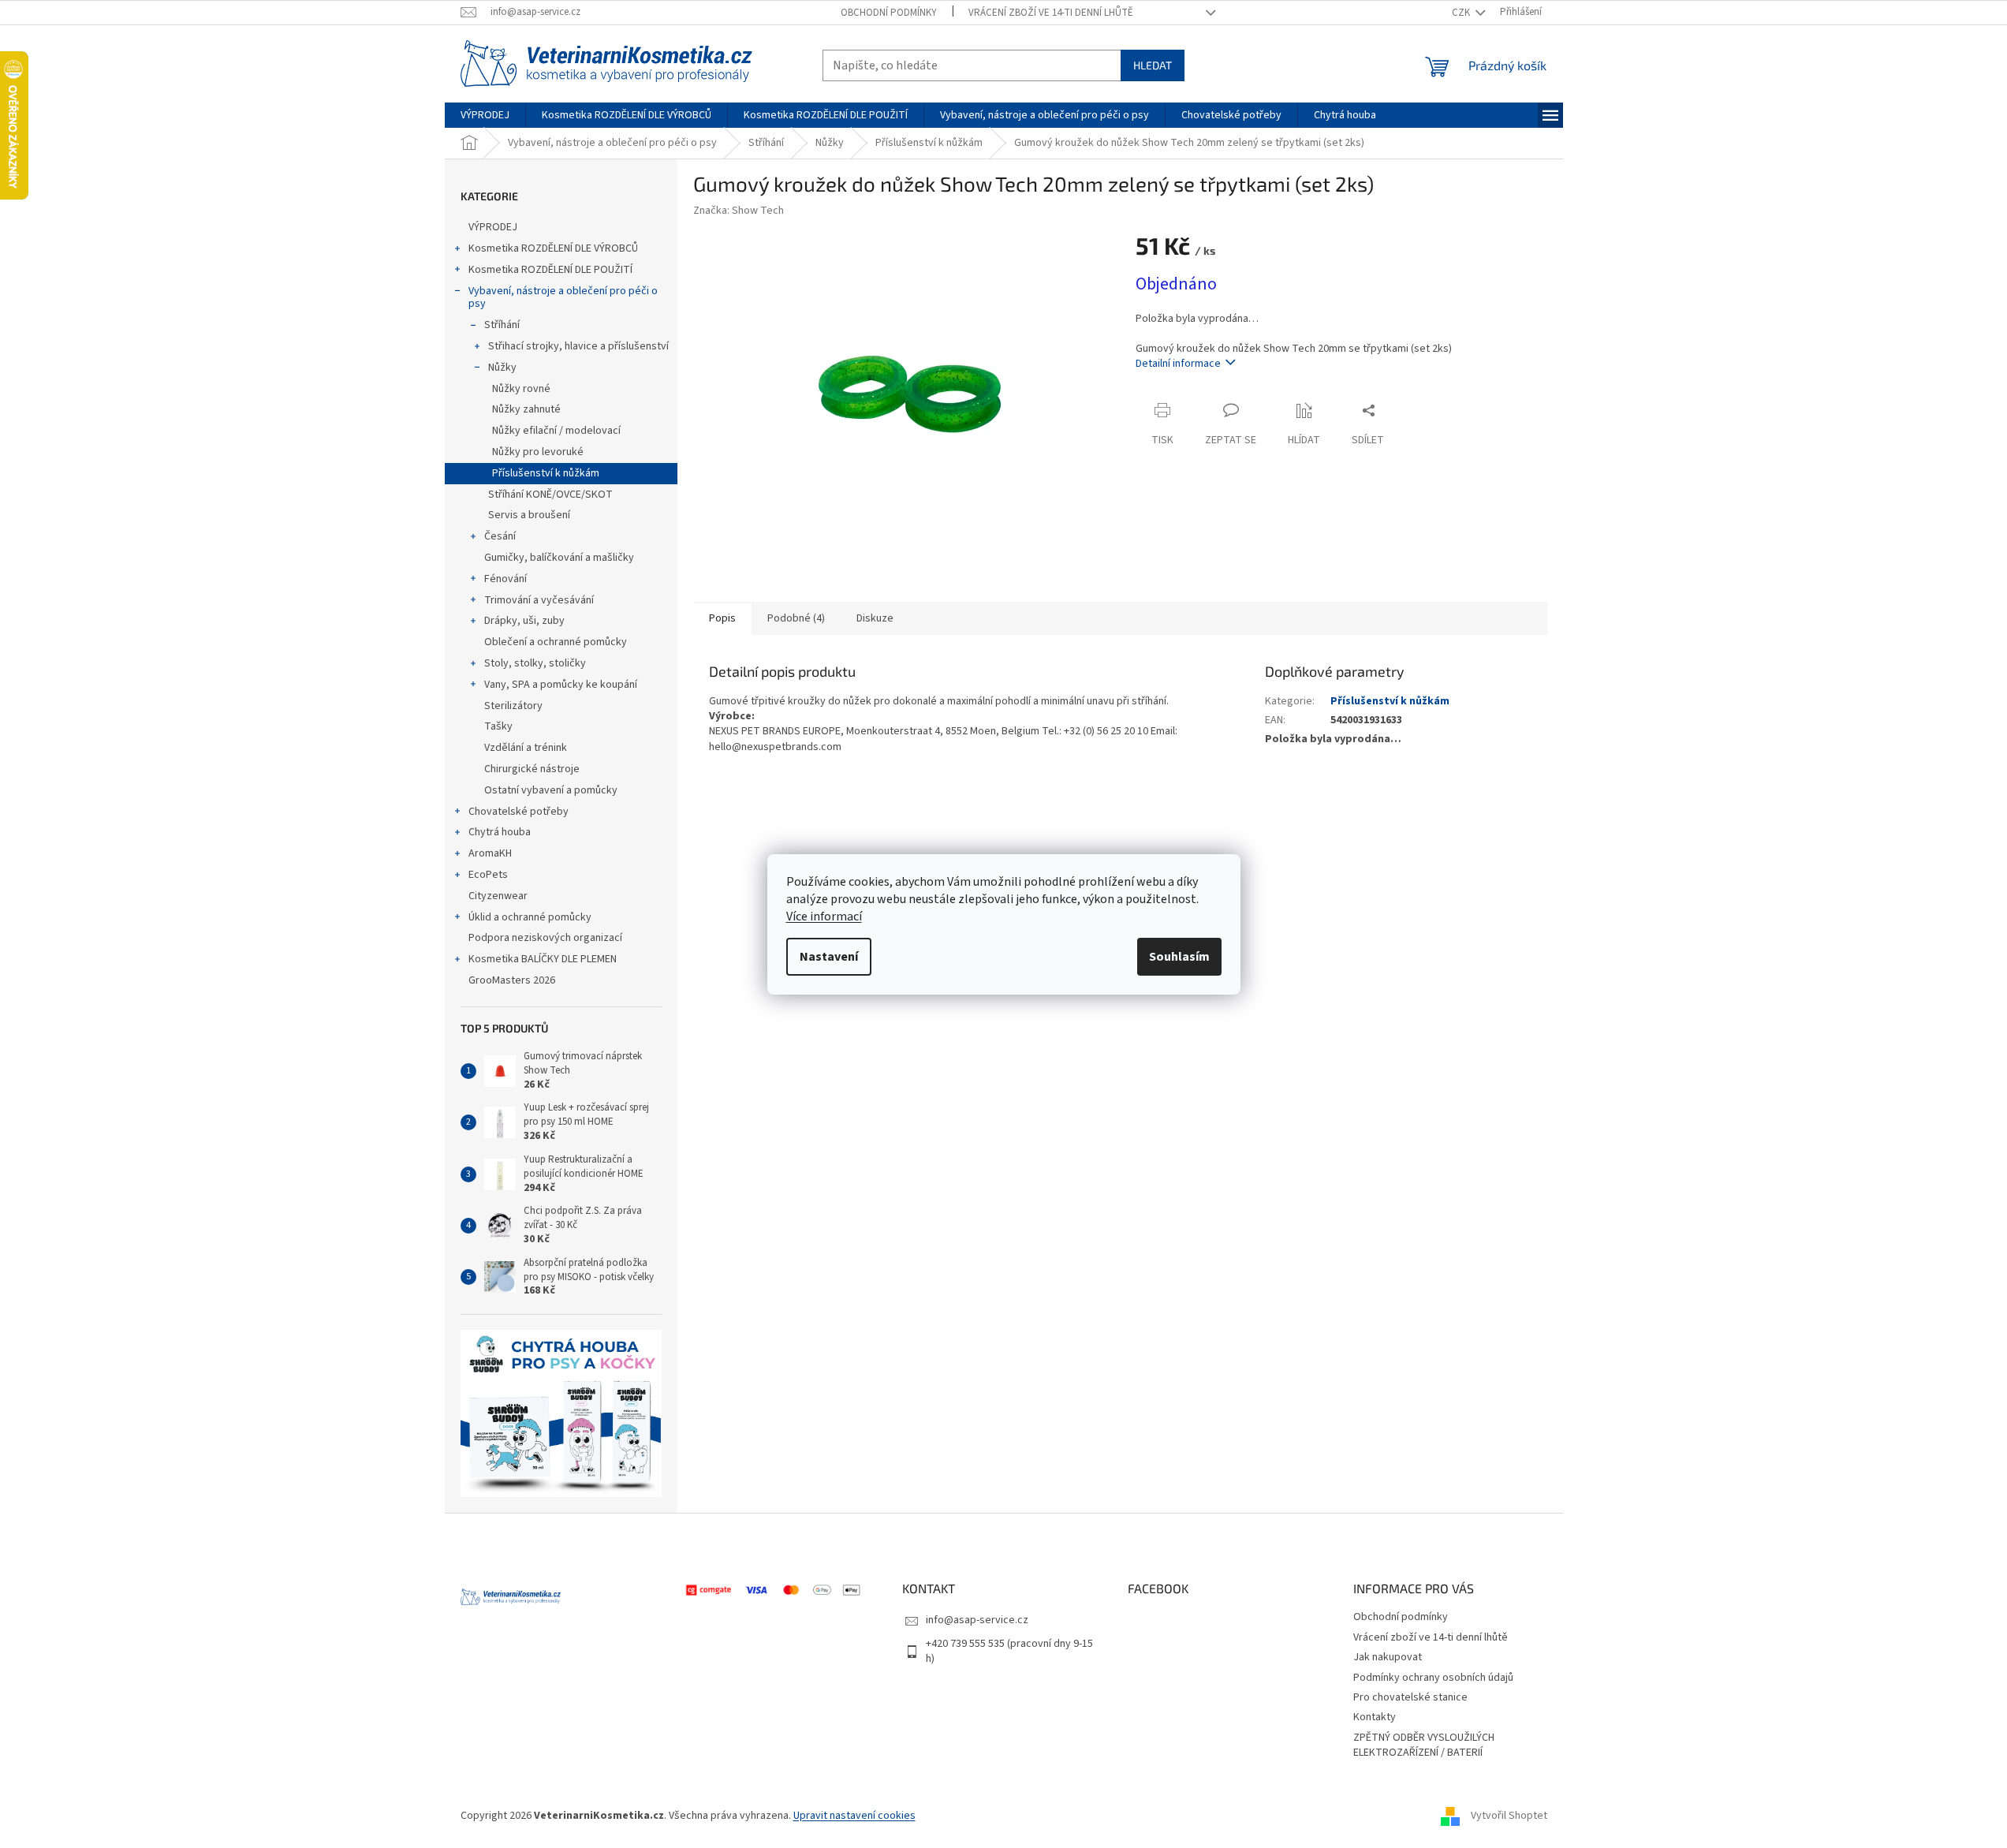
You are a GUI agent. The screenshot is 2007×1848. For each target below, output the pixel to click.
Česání (500, 536)
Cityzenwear (498, 896)
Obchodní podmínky (889, 13)
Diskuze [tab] (875, 618)
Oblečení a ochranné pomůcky (556, 642)
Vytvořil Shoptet (1509, 1816)
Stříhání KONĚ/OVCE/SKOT (550, 495)
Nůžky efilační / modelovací (556, 431)
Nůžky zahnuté (526, 409)
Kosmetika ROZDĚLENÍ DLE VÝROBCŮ (553, 248)
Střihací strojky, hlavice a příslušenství (578, 346)
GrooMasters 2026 (512, 980)
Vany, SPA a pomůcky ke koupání (561, 685)
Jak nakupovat (1388, 1657)
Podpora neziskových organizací (545, 938)
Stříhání (502, 325)
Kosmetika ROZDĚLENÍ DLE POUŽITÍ (550, 270)
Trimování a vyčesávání (539, 600)
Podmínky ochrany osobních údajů (1433, 1678)
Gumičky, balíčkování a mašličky (559, 558)
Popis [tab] (722, 618)
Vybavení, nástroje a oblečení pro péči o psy (563, 298)
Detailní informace (1178, 364)
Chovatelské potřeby (519, 812)
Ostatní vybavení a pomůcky (551, 790)
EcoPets (488, 875)
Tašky (498, 726)
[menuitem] (485, 115)
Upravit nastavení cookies (854, 1816)
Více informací (824, 917)
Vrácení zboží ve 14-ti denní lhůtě (1051, 13)
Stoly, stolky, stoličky (535, 663)
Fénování (505, 579)
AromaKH (490, 853)
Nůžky (502, 368)
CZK (1462, 13)
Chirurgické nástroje (532, 769)
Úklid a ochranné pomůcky (530, 917)
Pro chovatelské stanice (1410, 1697)
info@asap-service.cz (977, 1620)
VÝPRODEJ (493, 227)
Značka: (739, 211)
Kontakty (1375, 1717)
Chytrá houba (500, 832)
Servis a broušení (529, 515)
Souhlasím (1179, 957)
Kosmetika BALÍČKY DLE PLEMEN (543, 959)
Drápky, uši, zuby (524, 621)
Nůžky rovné (521, 389)
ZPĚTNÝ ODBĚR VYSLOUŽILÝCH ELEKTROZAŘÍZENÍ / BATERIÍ (1424, 1745)
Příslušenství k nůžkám (546, 473)
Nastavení (829, 957)
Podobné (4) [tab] (796, 618)
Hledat (1153, 65)
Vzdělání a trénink (526, 748)
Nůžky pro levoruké (538, 452)
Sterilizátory (513, 706)
